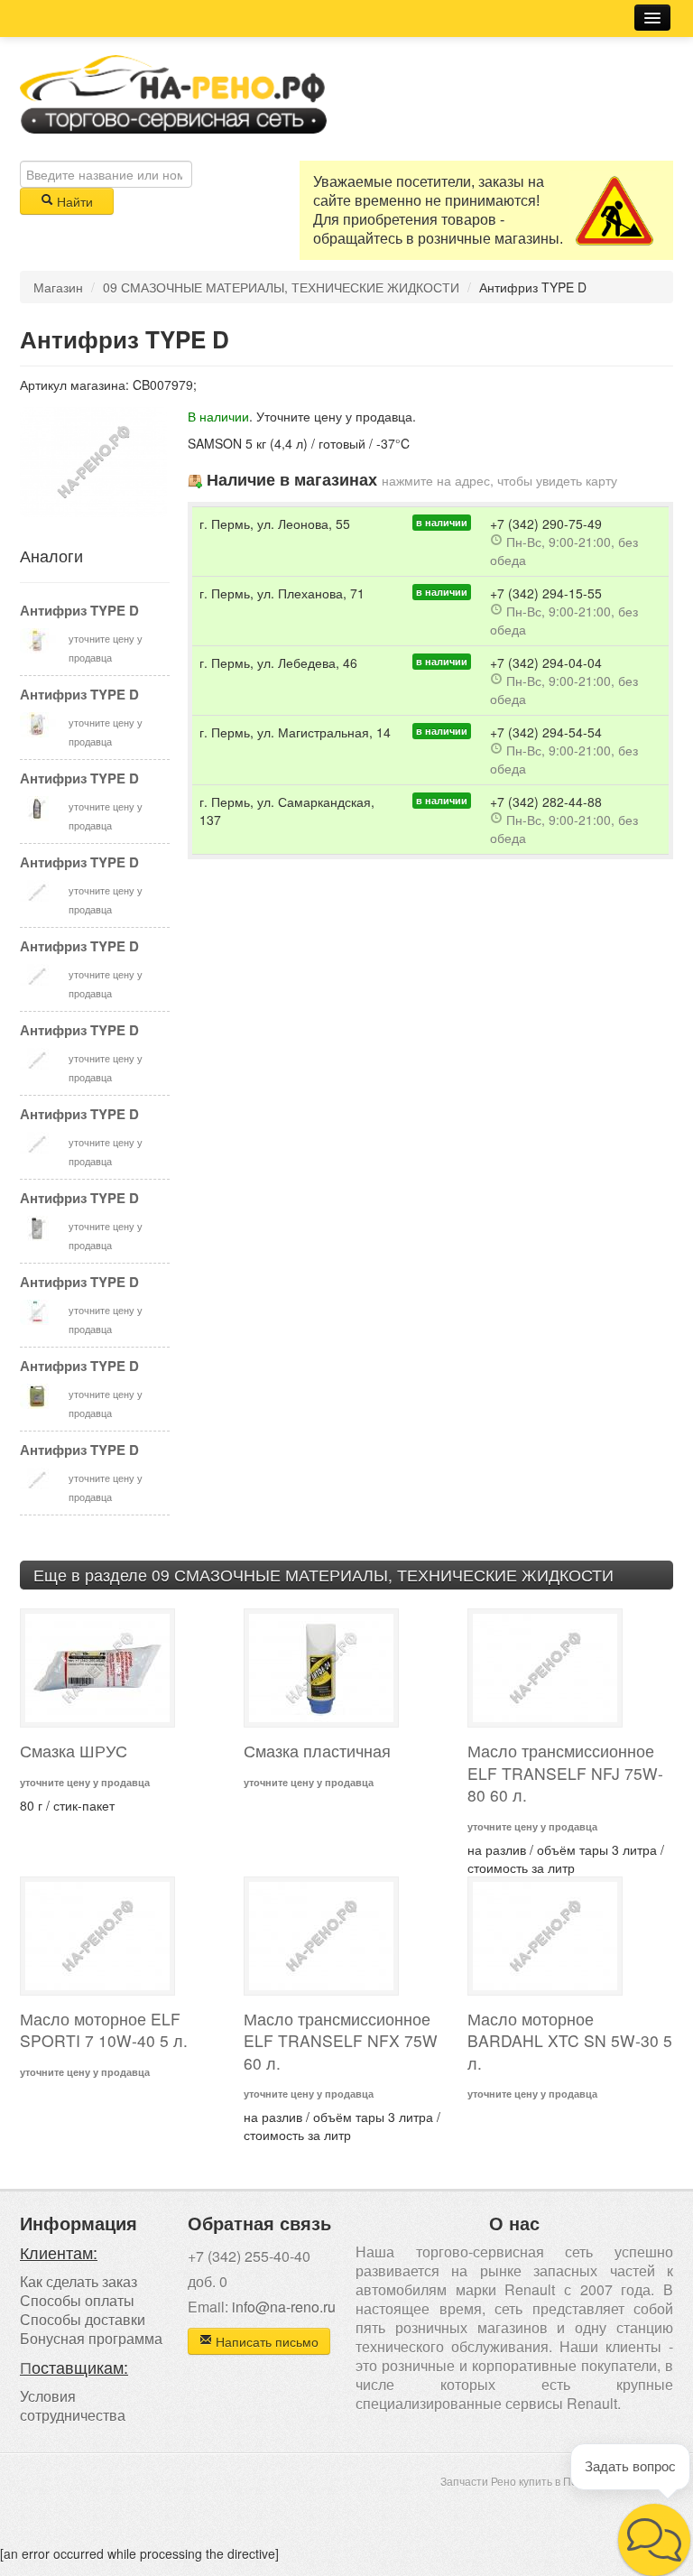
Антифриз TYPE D (79, 610)
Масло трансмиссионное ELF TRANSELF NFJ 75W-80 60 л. (565, 1773)
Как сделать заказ (79, 2281)
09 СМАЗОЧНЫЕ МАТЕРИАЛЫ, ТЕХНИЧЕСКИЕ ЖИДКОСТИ (281, 287)
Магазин (58, 287)
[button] (654, 2540)
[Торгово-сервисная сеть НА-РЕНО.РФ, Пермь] (173, 92)
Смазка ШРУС (74, 1751)
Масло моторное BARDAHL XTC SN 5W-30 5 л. (570, 2041)
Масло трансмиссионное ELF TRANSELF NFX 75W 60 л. (341, 2041)
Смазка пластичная (317, 1751)
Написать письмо (265, 2341)
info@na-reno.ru (284, 2307)
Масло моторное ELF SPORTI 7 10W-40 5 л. (104, 2030)
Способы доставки (83, 2319)
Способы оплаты (77, 2300)
